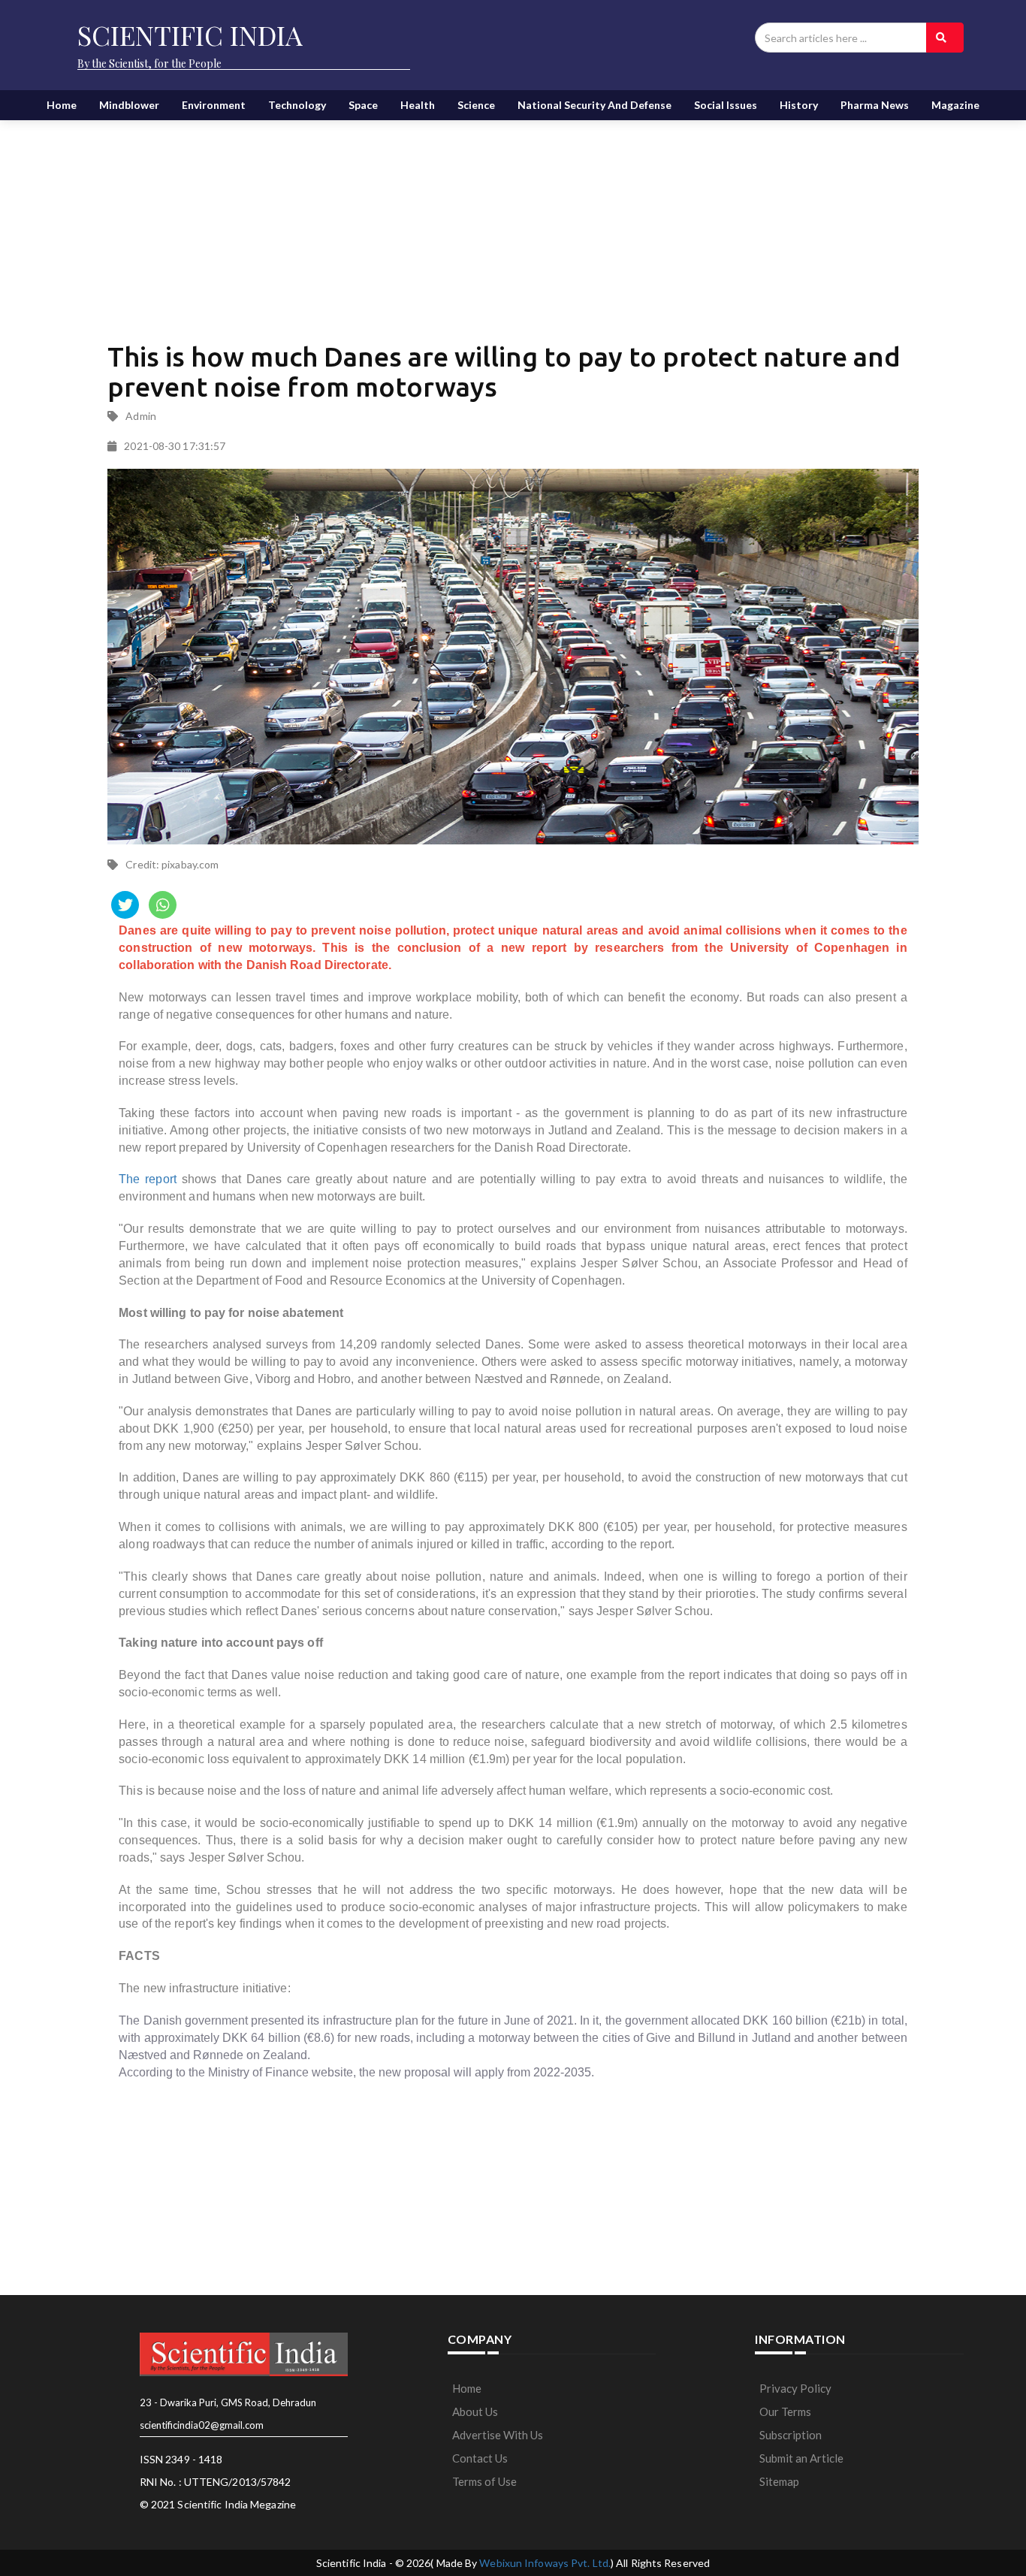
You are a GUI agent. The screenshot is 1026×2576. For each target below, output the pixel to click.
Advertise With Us (498, 2435)
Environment (214, 105)
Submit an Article (801, 2458)
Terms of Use (484, 2481)
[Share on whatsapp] (163, 905)
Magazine (955, 105)
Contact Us (480, 2458)
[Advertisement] (513, 218)
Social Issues (726, 105)
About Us (475, 2411)
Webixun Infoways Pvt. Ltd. (545, 2563)
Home (62, 105)
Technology (297, 105)
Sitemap (779, 2481)
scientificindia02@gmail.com (202, 2425)
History (799, 105)
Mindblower (129, 105)
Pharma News (875, 105)
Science (476, 105)
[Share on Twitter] (125, 905)
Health (418, 105)
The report (148, 1179)
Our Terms (785, 2411)
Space (363, 105)
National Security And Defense (594, 105)
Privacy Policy (795, 2388)
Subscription (791, 2435)
